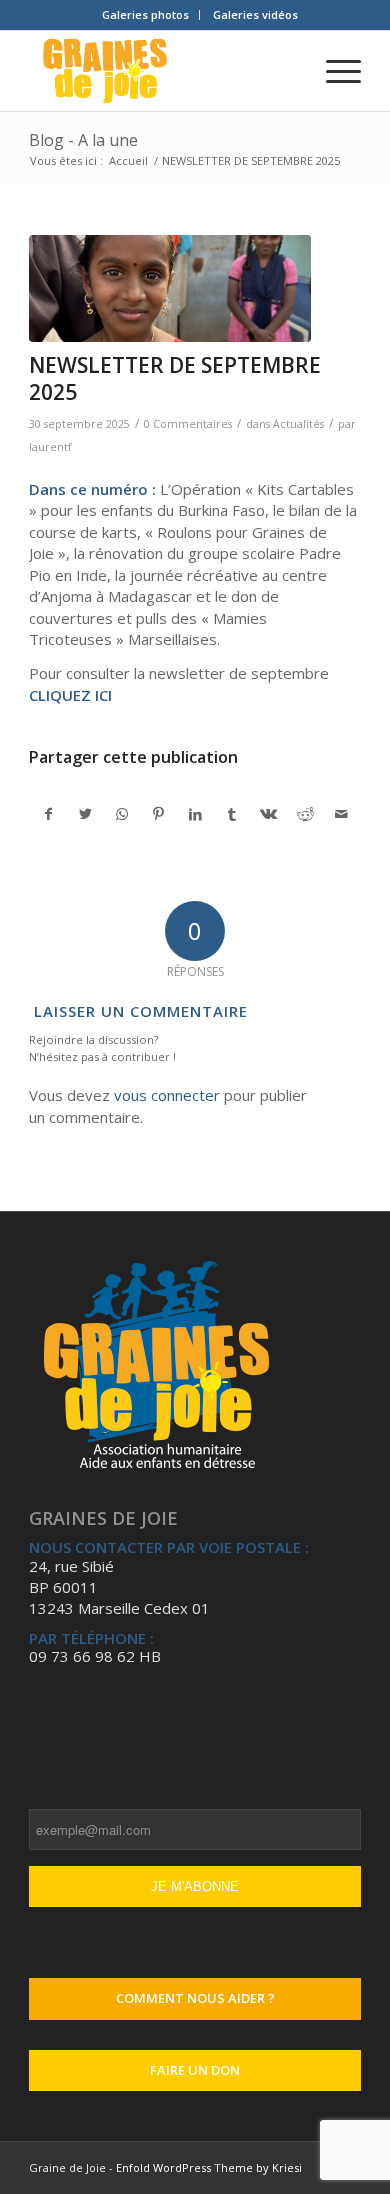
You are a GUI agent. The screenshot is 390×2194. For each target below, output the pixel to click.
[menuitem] (146, 15)
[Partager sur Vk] (269, 814)
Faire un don (195, 2070)
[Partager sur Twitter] (86, 814)
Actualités (298, 424)
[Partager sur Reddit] (306, 814)
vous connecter (167, 1095)
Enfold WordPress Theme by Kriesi (209, 2167)
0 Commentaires (188, 424)
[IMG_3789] (170, 288)
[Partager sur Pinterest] (159, 814)
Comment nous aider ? (195, 1998)
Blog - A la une (83, 140)
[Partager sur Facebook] (48, 814)
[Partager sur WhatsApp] (122, 814)
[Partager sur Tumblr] (232, 814)
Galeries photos (145, 14)
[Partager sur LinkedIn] (196, 814)
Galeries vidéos (255, 14)
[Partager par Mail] (342, 814)
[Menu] (333, 71)
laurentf (50, 447)
